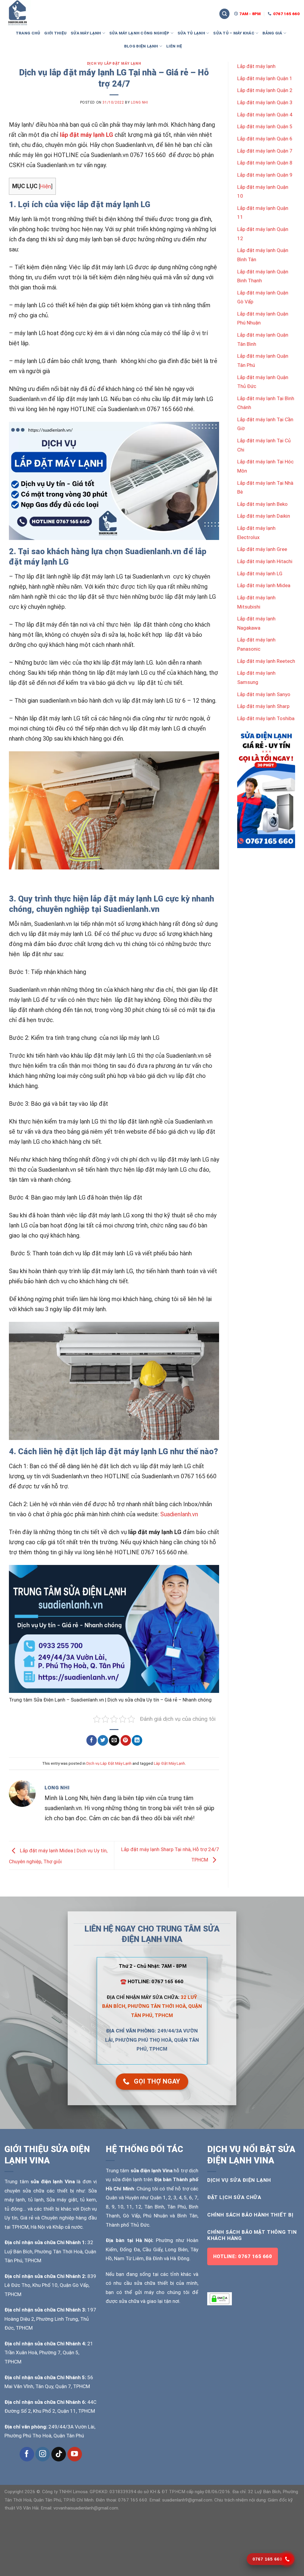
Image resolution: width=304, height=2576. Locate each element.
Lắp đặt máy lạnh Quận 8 (265, 163)
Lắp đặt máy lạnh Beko (262, 504)
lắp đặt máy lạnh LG (87, 135)
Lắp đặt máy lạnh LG (260, 573)
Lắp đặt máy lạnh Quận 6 (265, 139)
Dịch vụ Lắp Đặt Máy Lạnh (114, 64)
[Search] (224, 14)
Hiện (46, 186)
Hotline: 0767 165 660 (243, 2256)
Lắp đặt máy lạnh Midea (264, 585)
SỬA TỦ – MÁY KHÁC (234, 33)
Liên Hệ (174, 46)
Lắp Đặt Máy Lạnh (169, 1763)
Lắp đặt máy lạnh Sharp (263, 706)
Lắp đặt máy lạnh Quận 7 (265, 151)
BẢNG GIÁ (272, 33)
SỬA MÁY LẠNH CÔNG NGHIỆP (139, 33)
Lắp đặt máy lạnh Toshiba (266, 718)
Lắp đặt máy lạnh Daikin (264, 516)
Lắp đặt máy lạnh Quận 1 (265, 78)
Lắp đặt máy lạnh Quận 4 (265, 115)
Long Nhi (140, 102)
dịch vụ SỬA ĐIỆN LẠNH (239, 2180)
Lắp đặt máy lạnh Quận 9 (265, 175)
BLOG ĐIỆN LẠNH (141, 46)
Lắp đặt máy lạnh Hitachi (265, 561)
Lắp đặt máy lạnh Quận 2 (265, 90)
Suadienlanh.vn (179, 1514)
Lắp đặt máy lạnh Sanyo (264, 694)
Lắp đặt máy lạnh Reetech (266, 661)
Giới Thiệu (55, 33)
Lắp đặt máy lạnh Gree (262, 549)
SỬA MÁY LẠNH (86, 33)
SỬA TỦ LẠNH (191, 33)
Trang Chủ (28, 33)
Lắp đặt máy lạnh (256, 66)
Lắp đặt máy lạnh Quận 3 (265, 102)
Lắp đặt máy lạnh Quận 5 (265, 126)
